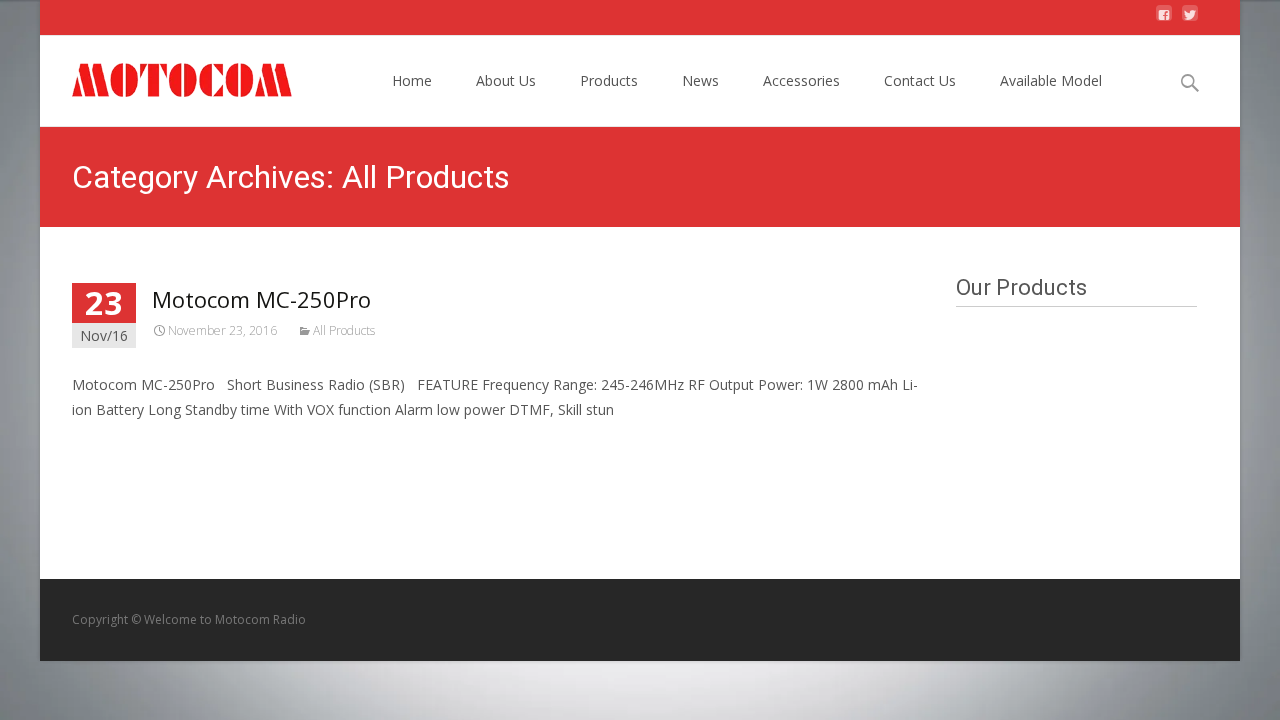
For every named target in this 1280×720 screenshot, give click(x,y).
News (700, 80)
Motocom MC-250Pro (261, 299)
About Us (506, 80)
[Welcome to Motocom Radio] (166, 76)
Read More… (116, 446)
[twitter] (1190, 20)
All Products (344, 330)
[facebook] (1164, 20)
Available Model (1051, 80)
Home (412, 80)
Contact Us (920, 80)
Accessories (801, 80)
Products (609, 80)
